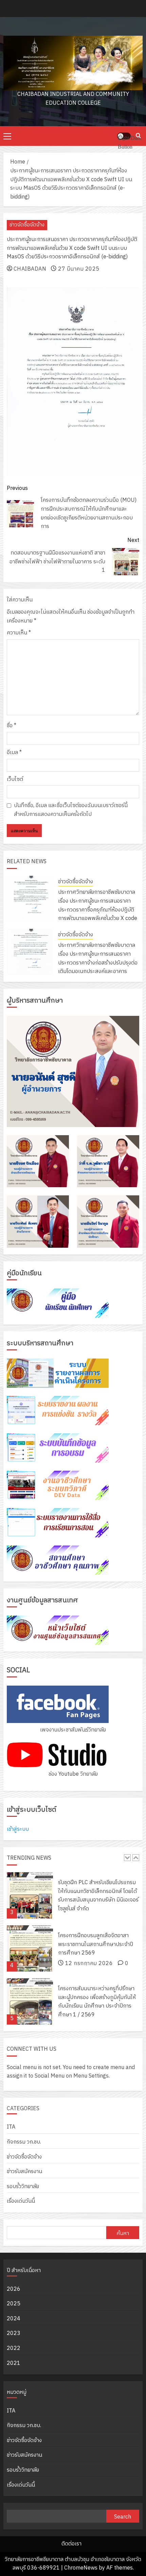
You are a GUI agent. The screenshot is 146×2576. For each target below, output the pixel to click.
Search (123, 2517)
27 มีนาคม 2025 (79, 269)
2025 (14, 2304)
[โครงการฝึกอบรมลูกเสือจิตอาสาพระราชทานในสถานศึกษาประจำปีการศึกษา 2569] (30, 1925)
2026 (14, 2289)
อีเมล (14, 753)
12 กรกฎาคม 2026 (89, 1940)
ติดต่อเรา (71, 2544)
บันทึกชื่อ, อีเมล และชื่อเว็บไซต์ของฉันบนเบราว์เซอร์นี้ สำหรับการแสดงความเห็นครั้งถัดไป (71, 810)
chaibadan (30, 269)
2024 (14, 2319)
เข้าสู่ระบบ (18, 1829)
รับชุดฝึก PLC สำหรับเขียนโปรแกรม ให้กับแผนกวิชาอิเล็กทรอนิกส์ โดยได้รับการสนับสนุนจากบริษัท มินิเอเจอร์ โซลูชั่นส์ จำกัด (98, 1872)
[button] (7, 136)
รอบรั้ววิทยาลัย (23, 2187)
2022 (14, 2348)
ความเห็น (19, 633)
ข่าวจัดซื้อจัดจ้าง (27, 225)
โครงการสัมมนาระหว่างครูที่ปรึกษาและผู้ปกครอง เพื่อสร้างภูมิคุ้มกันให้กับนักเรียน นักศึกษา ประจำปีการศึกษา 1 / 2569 (97, 1978)
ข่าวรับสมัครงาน (24, 2172)
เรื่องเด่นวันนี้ (21, 2201)
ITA (11, 2127)
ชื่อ (12, 726)
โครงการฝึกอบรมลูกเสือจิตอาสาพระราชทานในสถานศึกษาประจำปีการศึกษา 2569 (96, 1921)
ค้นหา (123, 2233)
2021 (14, 2363)
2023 (14, 2333)
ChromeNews (81, 2568)
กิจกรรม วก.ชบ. (24, 2142)
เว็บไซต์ (15, 780)
